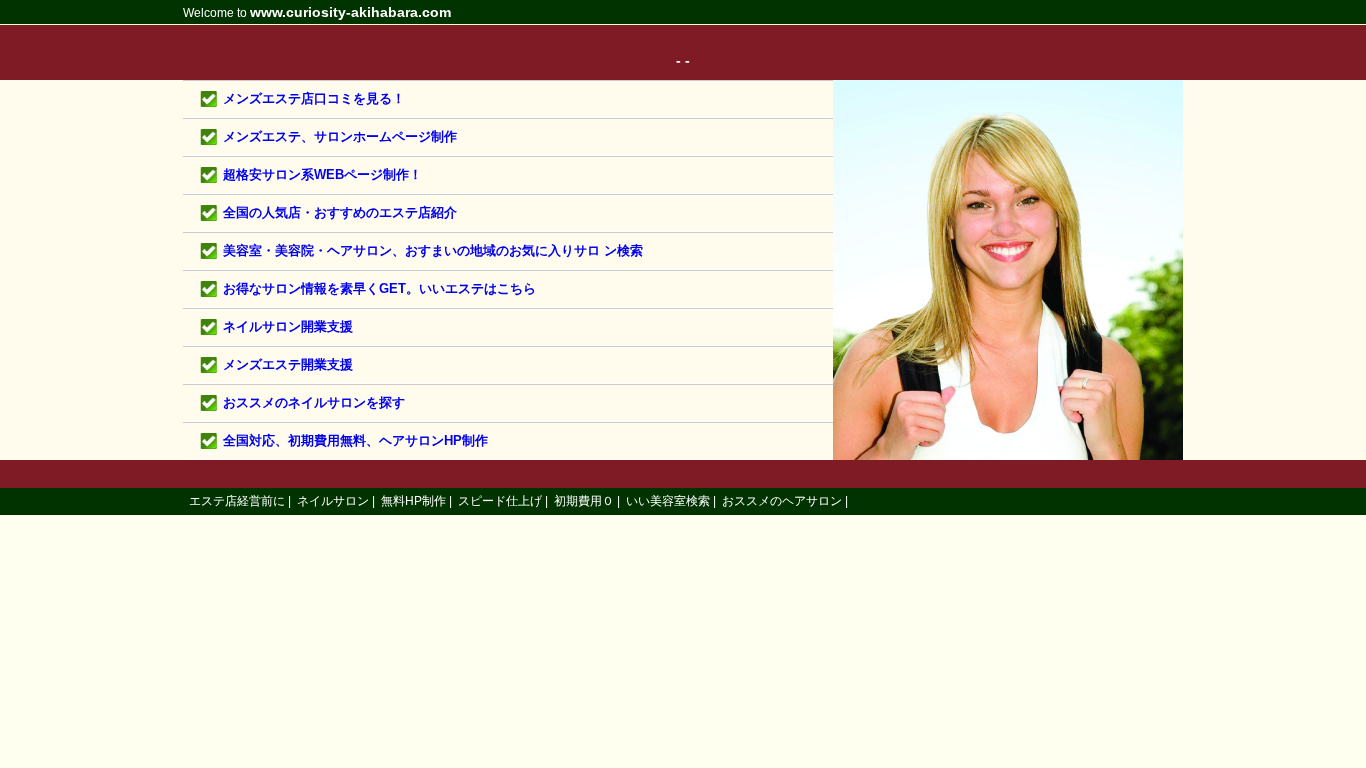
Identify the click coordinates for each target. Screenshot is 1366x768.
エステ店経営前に (237, 501)
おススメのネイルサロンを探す (314, 402)
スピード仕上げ (500, 501)
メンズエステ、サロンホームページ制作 (340, 136)
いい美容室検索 (668, 501)
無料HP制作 (413, 501)
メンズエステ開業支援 (288, 364)
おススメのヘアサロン (782, 501)
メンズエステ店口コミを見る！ (314, 98)
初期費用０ (584, 501)
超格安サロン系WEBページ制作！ (322, 174)
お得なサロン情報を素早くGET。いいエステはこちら (379, 288)
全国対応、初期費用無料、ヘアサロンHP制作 (355, 440)
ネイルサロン (333, 501)
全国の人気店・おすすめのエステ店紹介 (340, 212)
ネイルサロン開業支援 (288, 326)
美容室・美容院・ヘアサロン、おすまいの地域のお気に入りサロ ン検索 (433, 250)
